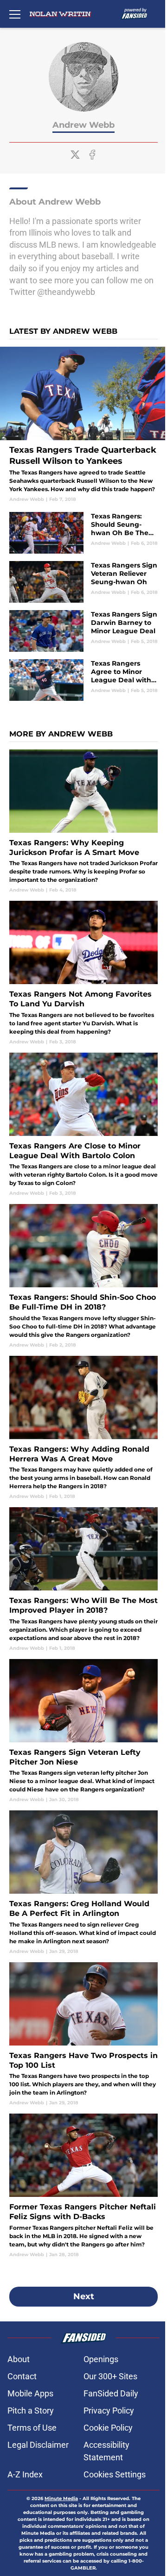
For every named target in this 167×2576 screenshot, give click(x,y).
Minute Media (61, 2498)
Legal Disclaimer (38, 2445)
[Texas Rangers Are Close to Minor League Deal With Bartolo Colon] (83, 1125)
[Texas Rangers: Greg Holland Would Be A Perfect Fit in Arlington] (83, 1882)
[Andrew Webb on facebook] (92, 155)
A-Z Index (25, 2474)
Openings (101, 2359)
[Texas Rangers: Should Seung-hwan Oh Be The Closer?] (83, 533)
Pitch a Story (31, 2411)
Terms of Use (32, 2428)
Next (84, 2296)
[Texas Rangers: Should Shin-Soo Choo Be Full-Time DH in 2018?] (83, 1276)
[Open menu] (15, 14)
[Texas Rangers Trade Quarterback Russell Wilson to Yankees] (83, 425)
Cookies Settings (115, 2474)
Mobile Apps (30, 2393)
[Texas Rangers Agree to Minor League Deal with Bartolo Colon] (83, 680)
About (19, 2359)
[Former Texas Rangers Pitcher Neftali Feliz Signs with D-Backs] (83, 2186)
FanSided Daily (111, 2393)
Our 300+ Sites (110, 2376)
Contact (22, 2376)
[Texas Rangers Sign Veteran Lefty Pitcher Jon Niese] (83, 1731)
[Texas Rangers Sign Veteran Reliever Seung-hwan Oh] (83, 582)
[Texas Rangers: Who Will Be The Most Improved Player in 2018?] (83, 1579)
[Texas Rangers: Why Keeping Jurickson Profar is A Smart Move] (83, 821)
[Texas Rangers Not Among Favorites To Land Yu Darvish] (83, 973)
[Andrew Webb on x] (75, 155)
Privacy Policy (109, 2411)
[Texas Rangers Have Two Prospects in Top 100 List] (83, 2034)
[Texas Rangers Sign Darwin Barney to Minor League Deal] (83, 631)
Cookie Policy (108, 2428)
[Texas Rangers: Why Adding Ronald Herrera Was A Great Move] (83, 1428)
